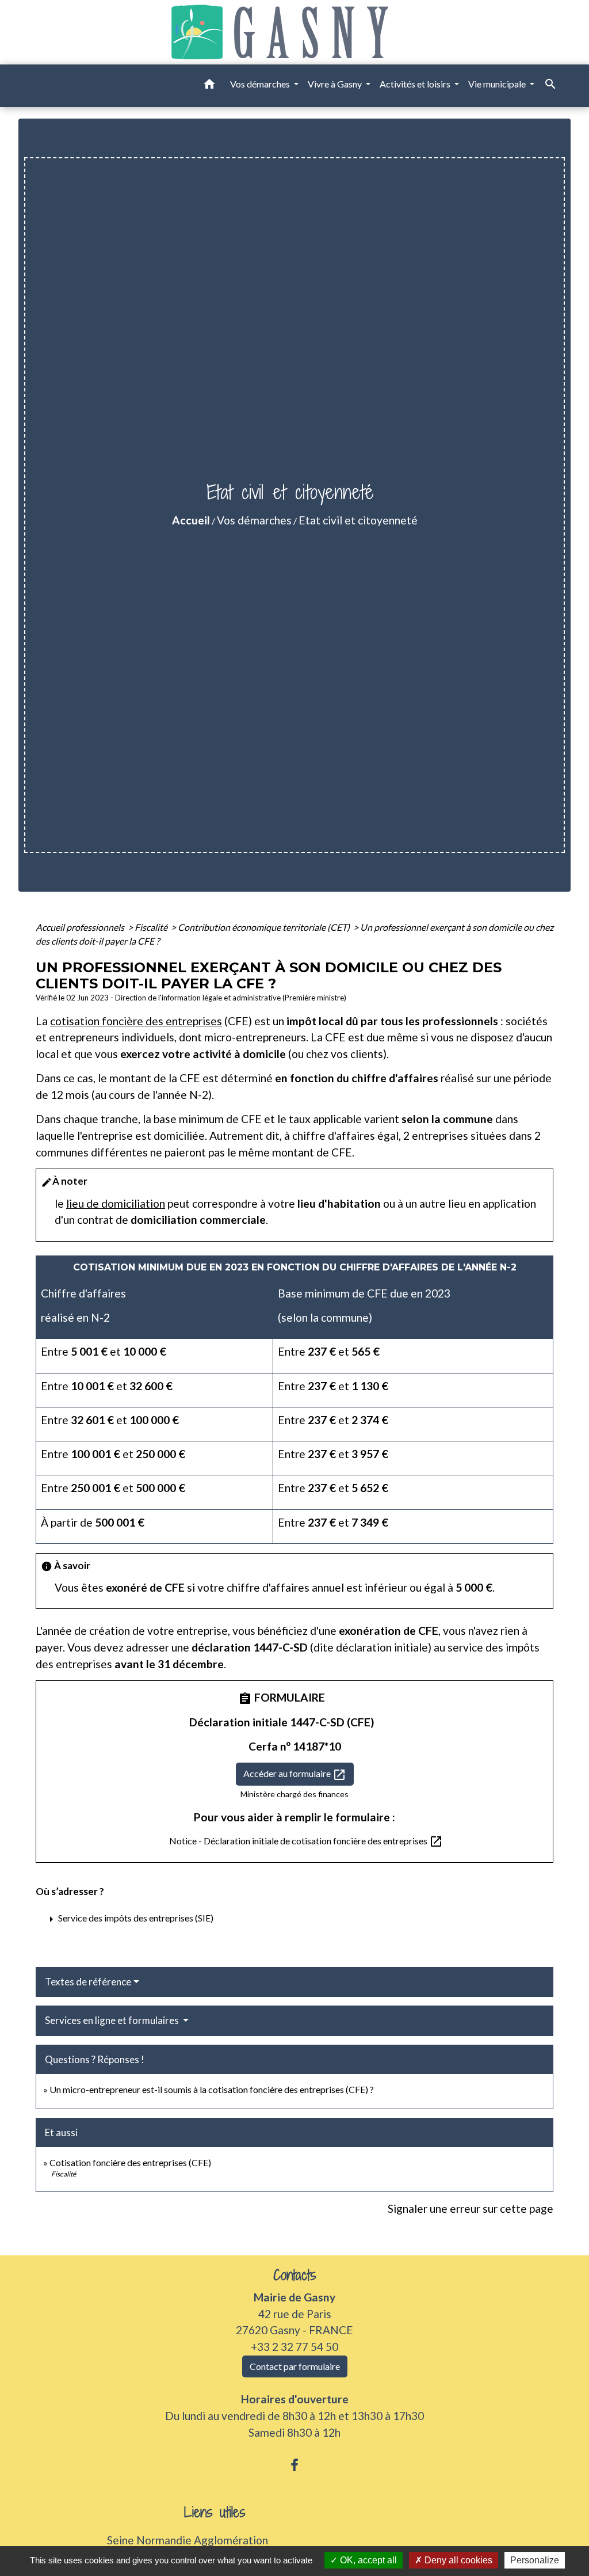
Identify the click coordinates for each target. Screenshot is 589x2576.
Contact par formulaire (295, 2366)
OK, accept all (367, 2560)
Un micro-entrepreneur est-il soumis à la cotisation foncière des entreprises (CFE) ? (212, 2089)
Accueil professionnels (81, 927)
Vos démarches (254, 520)
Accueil (191, 520)
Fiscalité (152, 927)
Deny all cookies (457, 2560)
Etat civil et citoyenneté (358, 520)
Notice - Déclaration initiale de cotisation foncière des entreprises (306, 1841)
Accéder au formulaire (295, 1775)
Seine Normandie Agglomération (188, 2540)
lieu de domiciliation (116, 1203)
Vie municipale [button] (498, 84)
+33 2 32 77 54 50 (294, 2347)
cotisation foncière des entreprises (136, 1021)
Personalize (535, 2560)
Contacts (295, 2275)
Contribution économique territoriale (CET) (265, 927)
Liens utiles (215, 2512)
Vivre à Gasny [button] (336, 84)
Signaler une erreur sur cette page (471, 2208)
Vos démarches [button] (261, 84)
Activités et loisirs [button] (416, 84)
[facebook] (294, 2465)
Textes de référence (88, 1982)
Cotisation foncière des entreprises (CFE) (130, 2162)
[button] (209, 86)
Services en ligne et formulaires (113, 2020)
